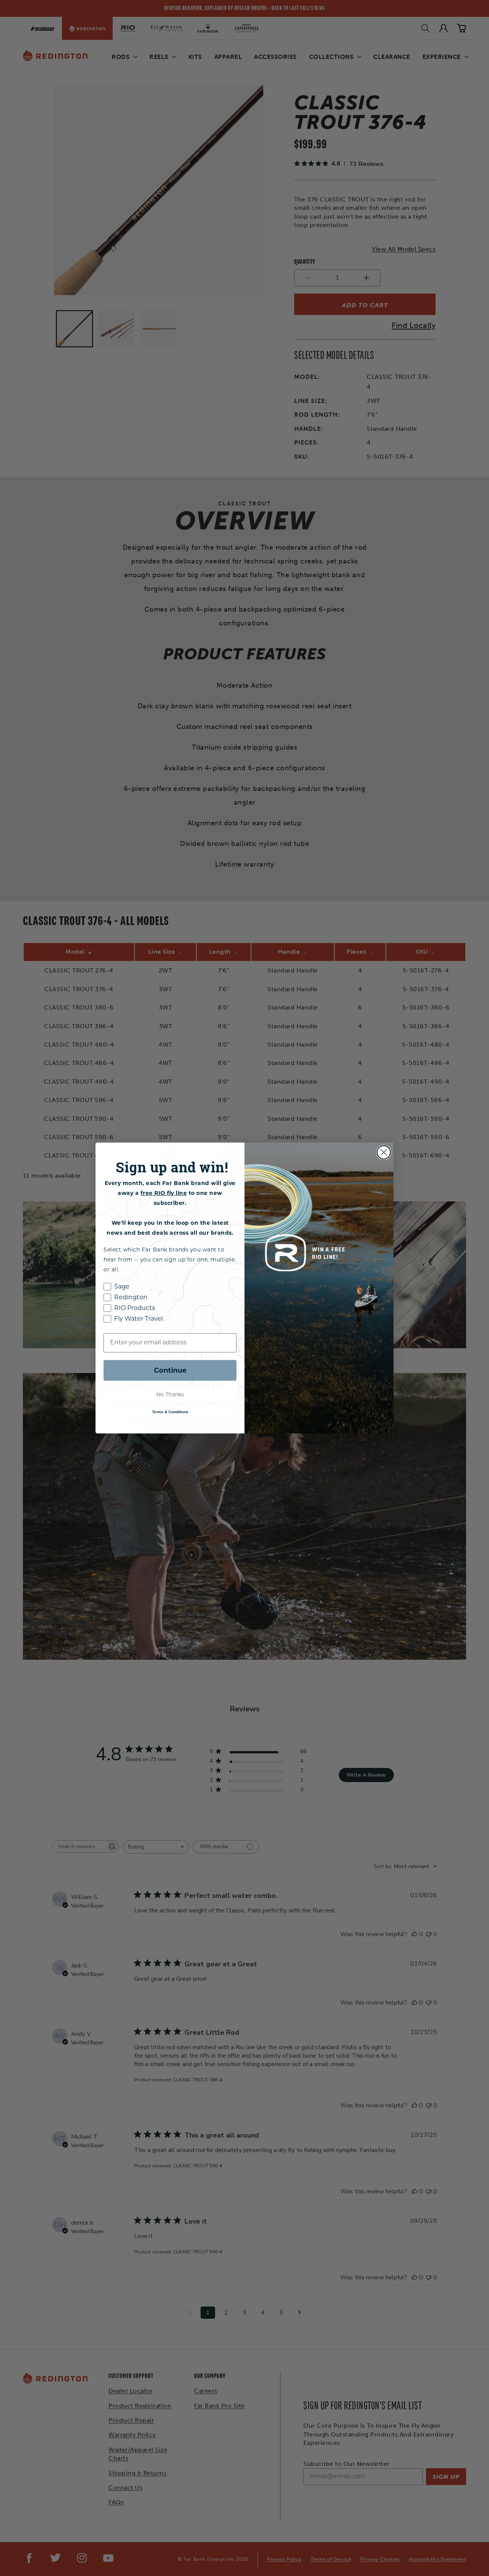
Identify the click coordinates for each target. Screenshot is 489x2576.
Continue (170, 1370)
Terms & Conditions (170, 1412)
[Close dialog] (384, 1152)
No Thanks (170, 1395)
